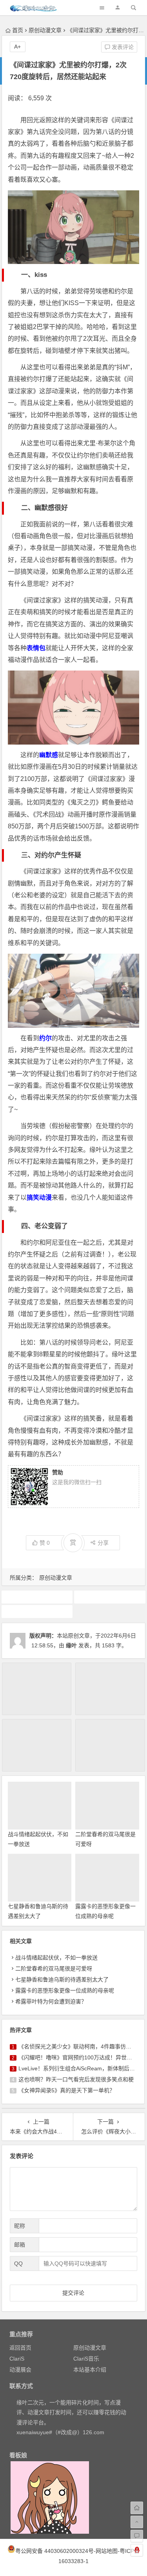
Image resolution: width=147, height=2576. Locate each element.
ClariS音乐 (86, 2359)
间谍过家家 (37, 1611)
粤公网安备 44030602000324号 (54, 2551)
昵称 (20, 2226)
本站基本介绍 (90, 2370)
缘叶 (71, 1645)
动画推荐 (37, 1597)
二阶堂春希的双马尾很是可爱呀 (54, 1969)
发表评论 (122, 47)
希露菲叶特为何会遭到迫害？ (51, 2001)
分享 (103, 1543)
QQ (18, 2263)
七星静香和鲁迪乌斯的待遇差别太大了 (62, 1979)
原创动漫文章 (45, 30)
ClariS (17, 2359)
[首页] (137, 2508)
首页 (18, 30)
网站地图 (107, 2551)
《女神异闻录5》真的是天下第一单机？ (67, 2090)
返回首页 (20, 2348)
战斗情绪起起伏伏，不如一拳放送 (56, 1958)
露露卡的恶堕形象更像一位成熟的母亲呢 (65, 1990)
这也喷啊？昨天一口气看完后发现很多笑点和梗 (76, 2079)
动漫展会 (20, 2370)
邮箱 (20, 2245)
